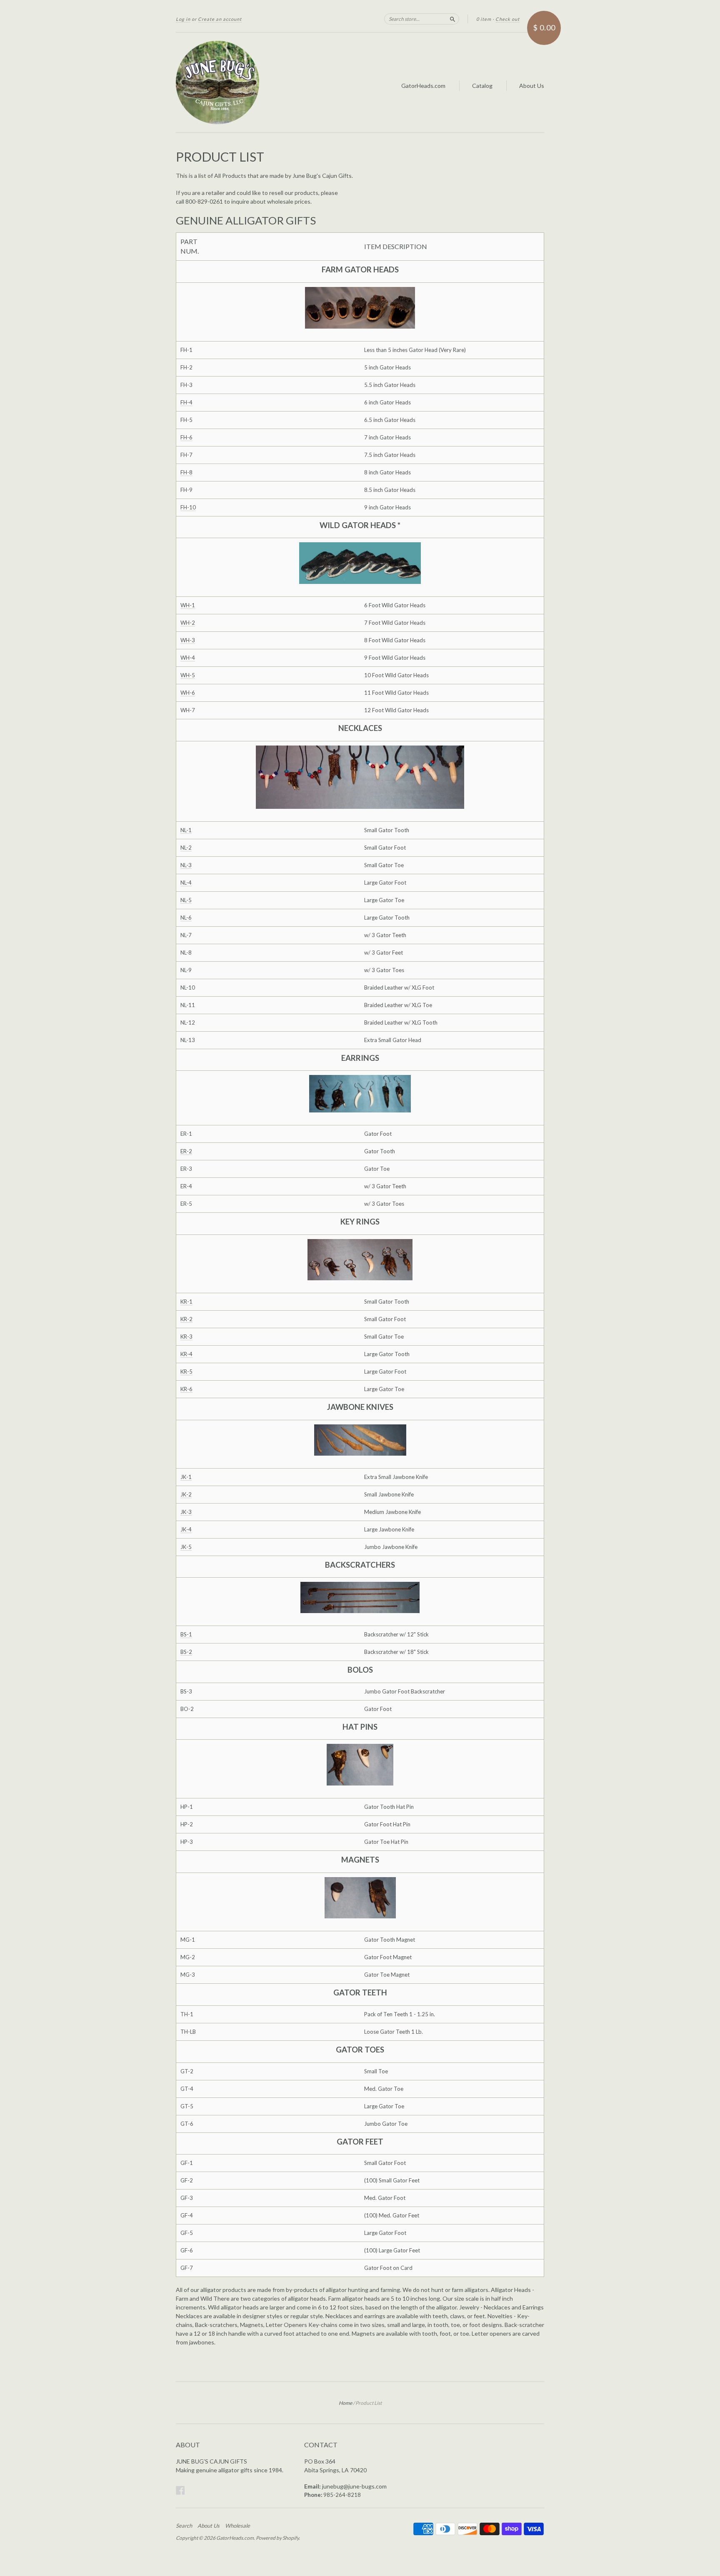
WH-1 (188, 605)
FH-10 (188, 507)
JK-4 (186, 1529)
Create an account (220, 19)
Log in (183, 19)
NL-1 (186, 830)
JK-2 (186, 1494)
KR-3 (186, 1337)
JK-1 (186, 1477)
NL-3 (186, 865)
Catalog (482, 86)
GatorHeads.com (423, 86)
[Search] (452, 19)
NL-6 (186, 918)
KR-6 (186, 1389)
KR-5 (186, 1372)
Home (345, 2403)
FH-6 (186, 437)
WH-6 (188, 693)
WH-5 (188, 675)
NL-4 (186, 883)
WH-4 (188, 658)
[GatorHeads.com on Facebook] (180, 2490)
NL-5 (186, 900)
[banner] (252, 82)
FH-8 (186, 472)
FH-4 (186, 402)
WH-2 (188, 623)
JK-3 (186, 1512)
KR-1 (186, 1302)
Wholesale (237, 2526)
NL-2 (186, 848)
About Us (532, 86)
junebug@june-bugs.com (354, 2486)
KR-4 (186, 1354)
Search (184, 2526)
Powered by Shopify (277, 2538)
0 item (484, 19)
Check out (507, 19)
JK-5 (186, 1547)
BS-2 (186, 1652)
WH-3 (188, 640)
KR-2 (186, 1319)
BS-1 (186, 1634)
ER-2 (186, 1151)
